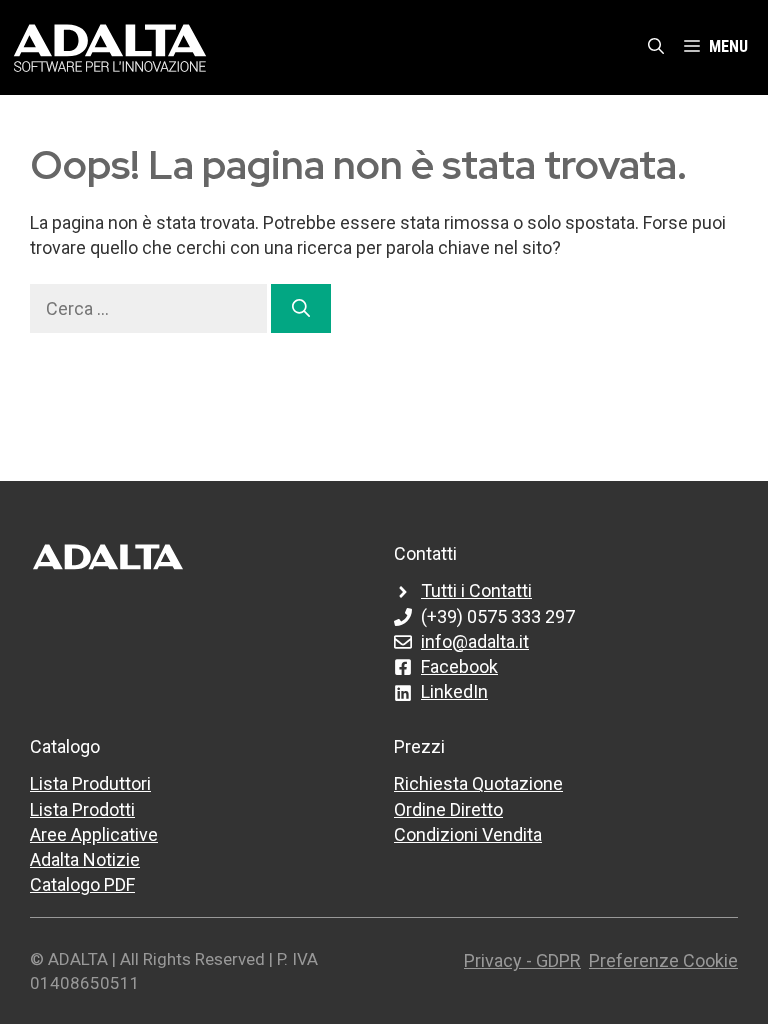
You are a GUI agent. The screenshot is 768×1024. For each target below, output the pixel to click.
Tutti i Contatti (476, 590)
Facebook (459, 666)
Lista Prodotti (82, 809)
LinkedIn (454, 691)
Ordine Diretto (448, 809)
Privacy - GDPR (522, 960)
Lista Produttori (90, 783)
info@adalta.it (475, 641)
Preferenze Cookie (663, 960)
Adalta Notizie (85, 859)
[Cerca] (301, 308)
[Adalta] (110, 46)
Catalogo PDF (82, 884)
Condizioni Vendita (468, 834)
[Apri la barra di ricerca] (656, 47)
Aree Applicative (94, 834)
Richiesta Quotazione (478, 783)
